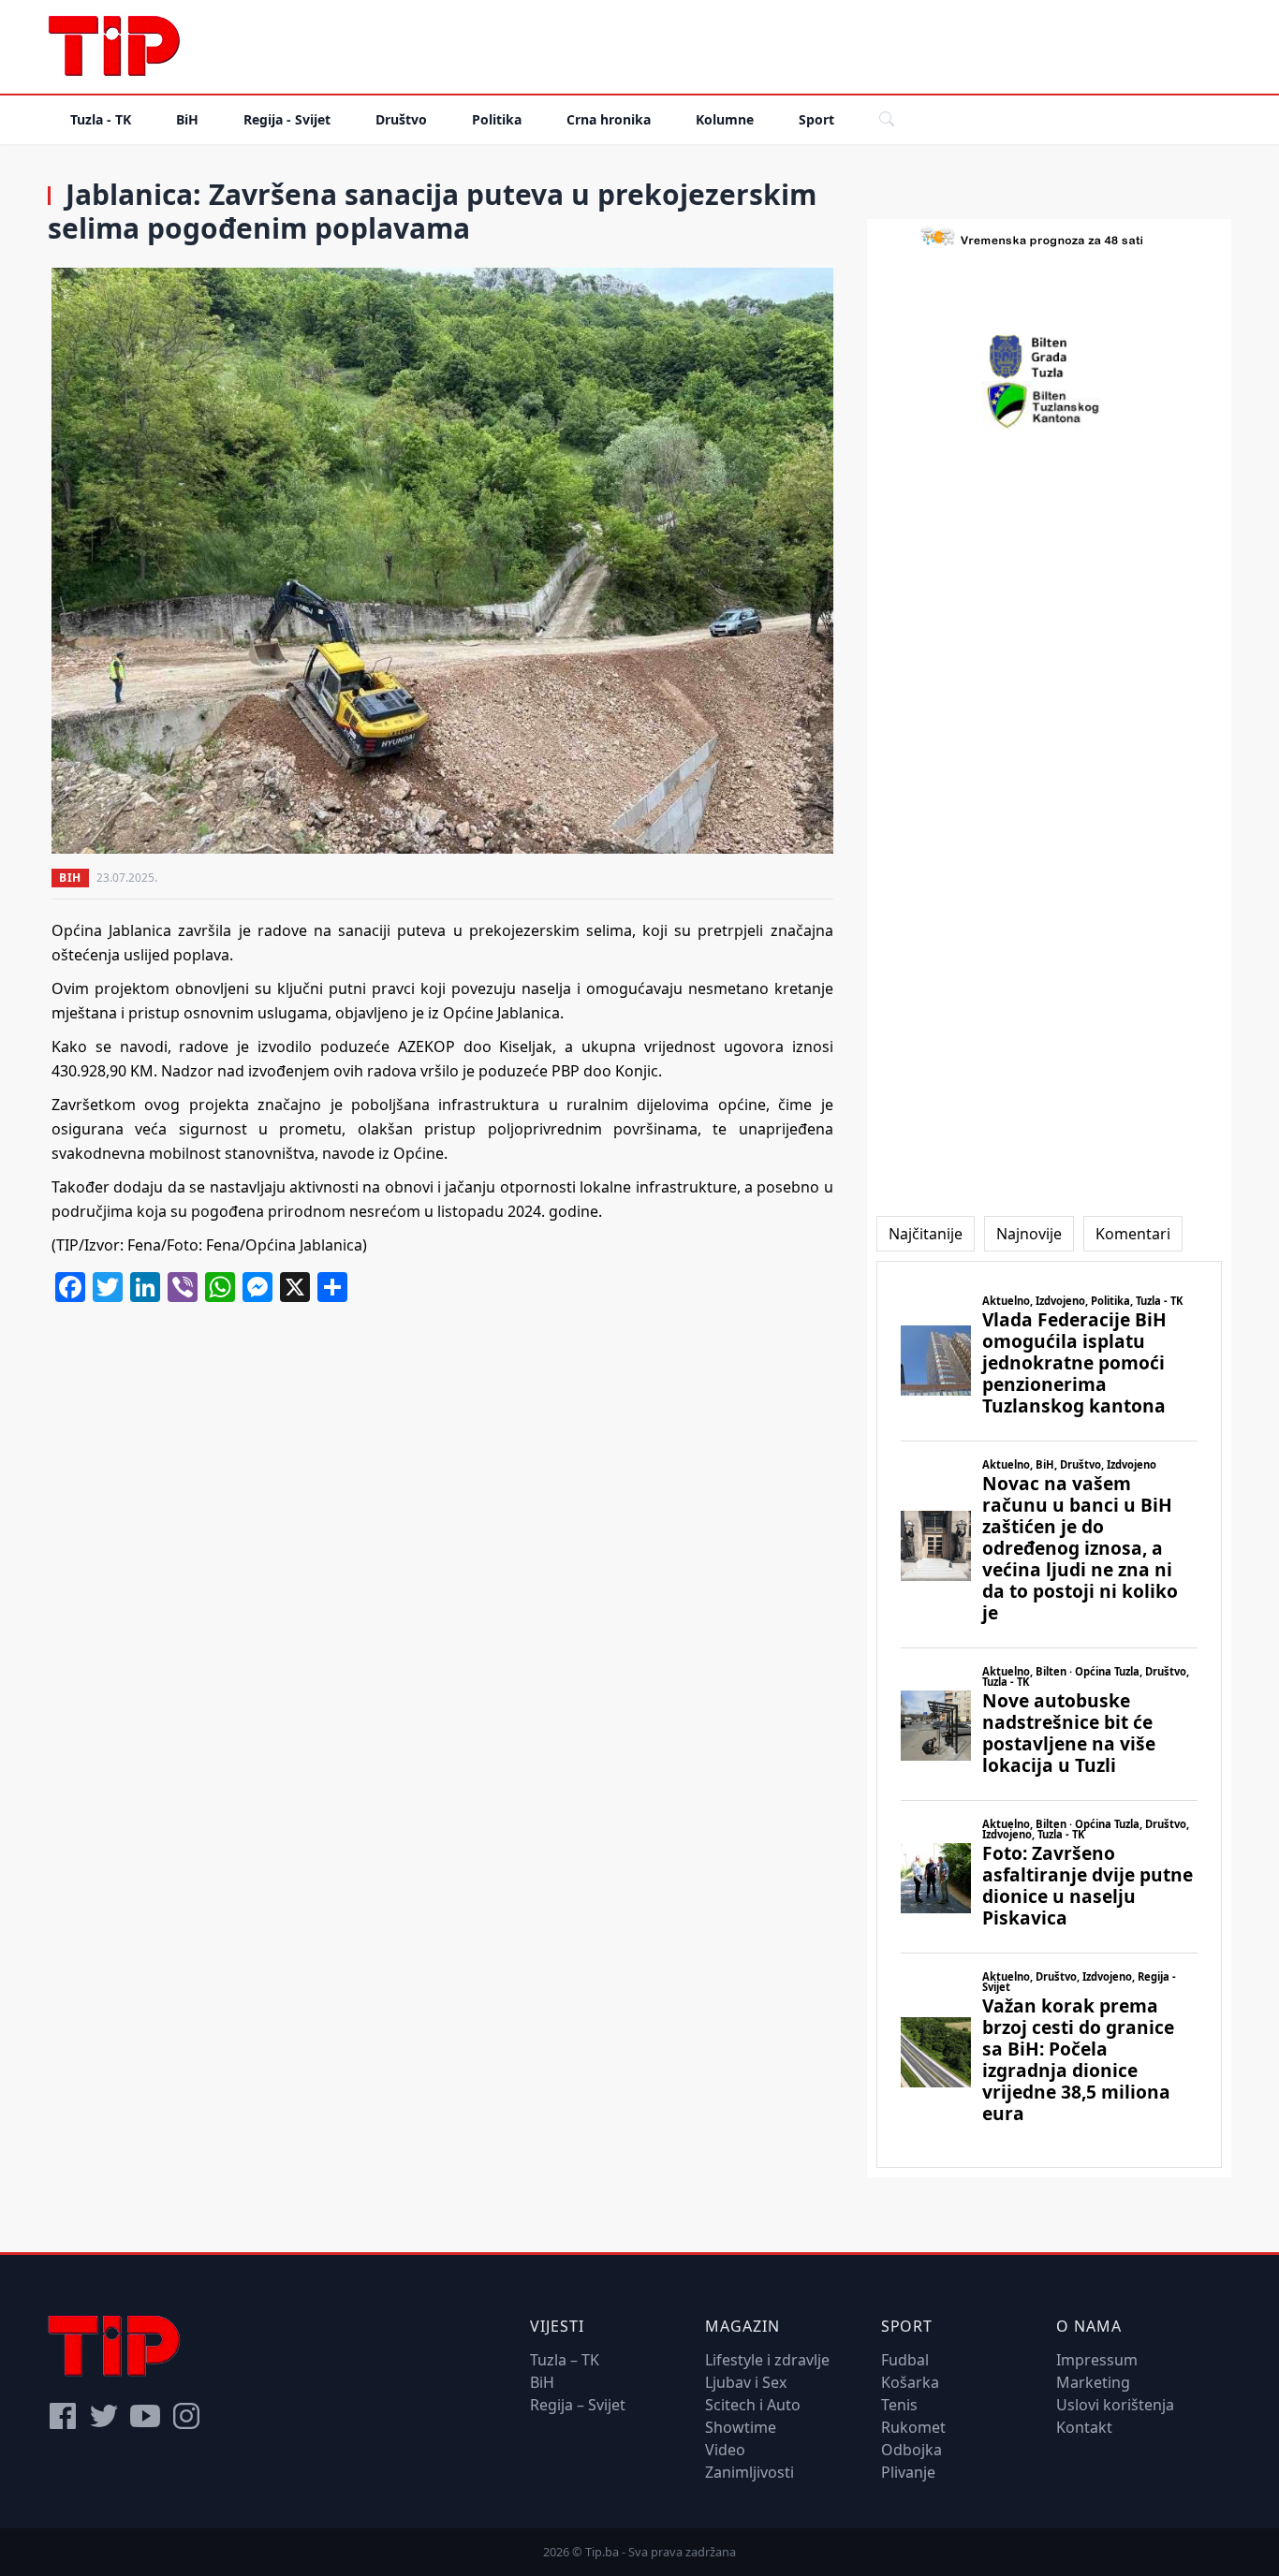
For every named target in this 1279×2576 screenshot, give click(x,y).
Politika (497, 119)
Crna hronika (609, 119)
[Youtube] (145, 2416)
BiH (187, 119)
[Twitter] (104, 2416)
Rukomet (913, 2427)
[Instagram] (186, 2416)
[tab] (926, 1234)
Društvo (401, 119)
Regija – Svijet (578, 2405)
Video (725, 2450)
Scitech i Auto (753, 2405)
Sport (816, 119)
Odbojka (911, 2450)
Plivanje (908, 2472)
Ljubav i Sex (746, 2382)
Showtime (741, 2427)
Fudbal (905, 2360)
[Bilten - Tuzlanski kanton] (1049, 405)
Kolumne (725, 119)
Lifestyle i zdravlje (767, 2360)
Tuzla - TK (101, 119)
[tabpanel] (1049, 1714)
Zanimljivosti (750, 2472)
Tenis (899, 2405)
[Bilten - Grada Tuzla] (1049, 357)
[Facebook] (63, 2416)
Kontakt (1084, 2427)
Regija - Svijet (287, 119)
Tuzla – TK (565, 2360)
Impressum (1097, 2360)
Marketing (1093, 2382)
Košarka (910, 2382)
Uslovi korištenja (1115, 2405)
